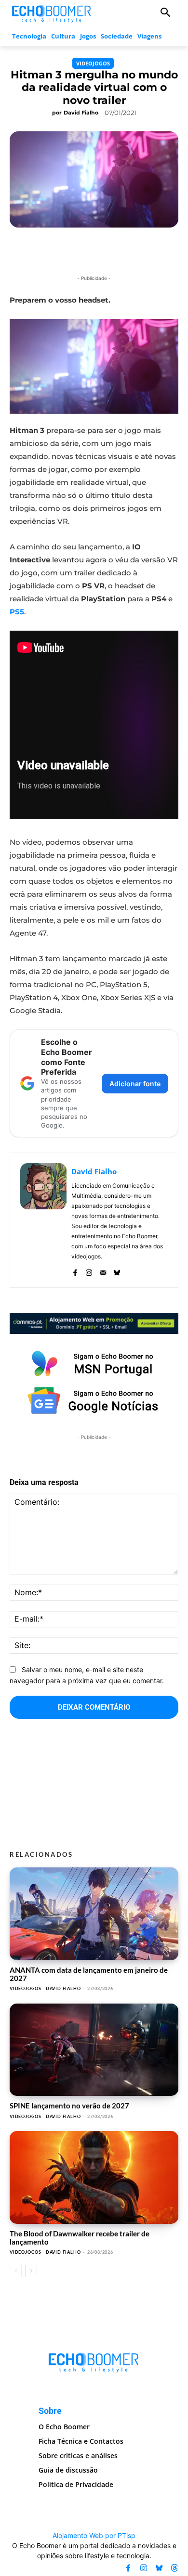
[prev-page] (16, 2271)
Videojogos (93, 63)
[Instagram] (89, 1270)
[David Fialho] (43, 1220)
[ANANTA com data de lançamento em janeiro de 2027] (94, 1914)
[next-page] (31, 2271)
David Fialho (81, 113)
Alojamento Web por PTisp (94, 2535)
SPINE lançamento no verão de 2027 (69, 2106)
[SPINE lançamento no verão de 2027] (94, 2050)
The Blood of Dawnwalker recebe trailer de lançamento (80, 2238)
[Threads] (175, 2568)
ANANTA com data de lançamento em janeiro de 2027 (89, 1974)
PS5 (17, 612)
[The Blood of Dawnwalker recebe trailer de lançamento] (94, 2177)
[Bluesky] (117, 1270)
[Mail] (103, 1270)
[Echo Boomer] (52, 13)
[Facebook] (75, 1270)
